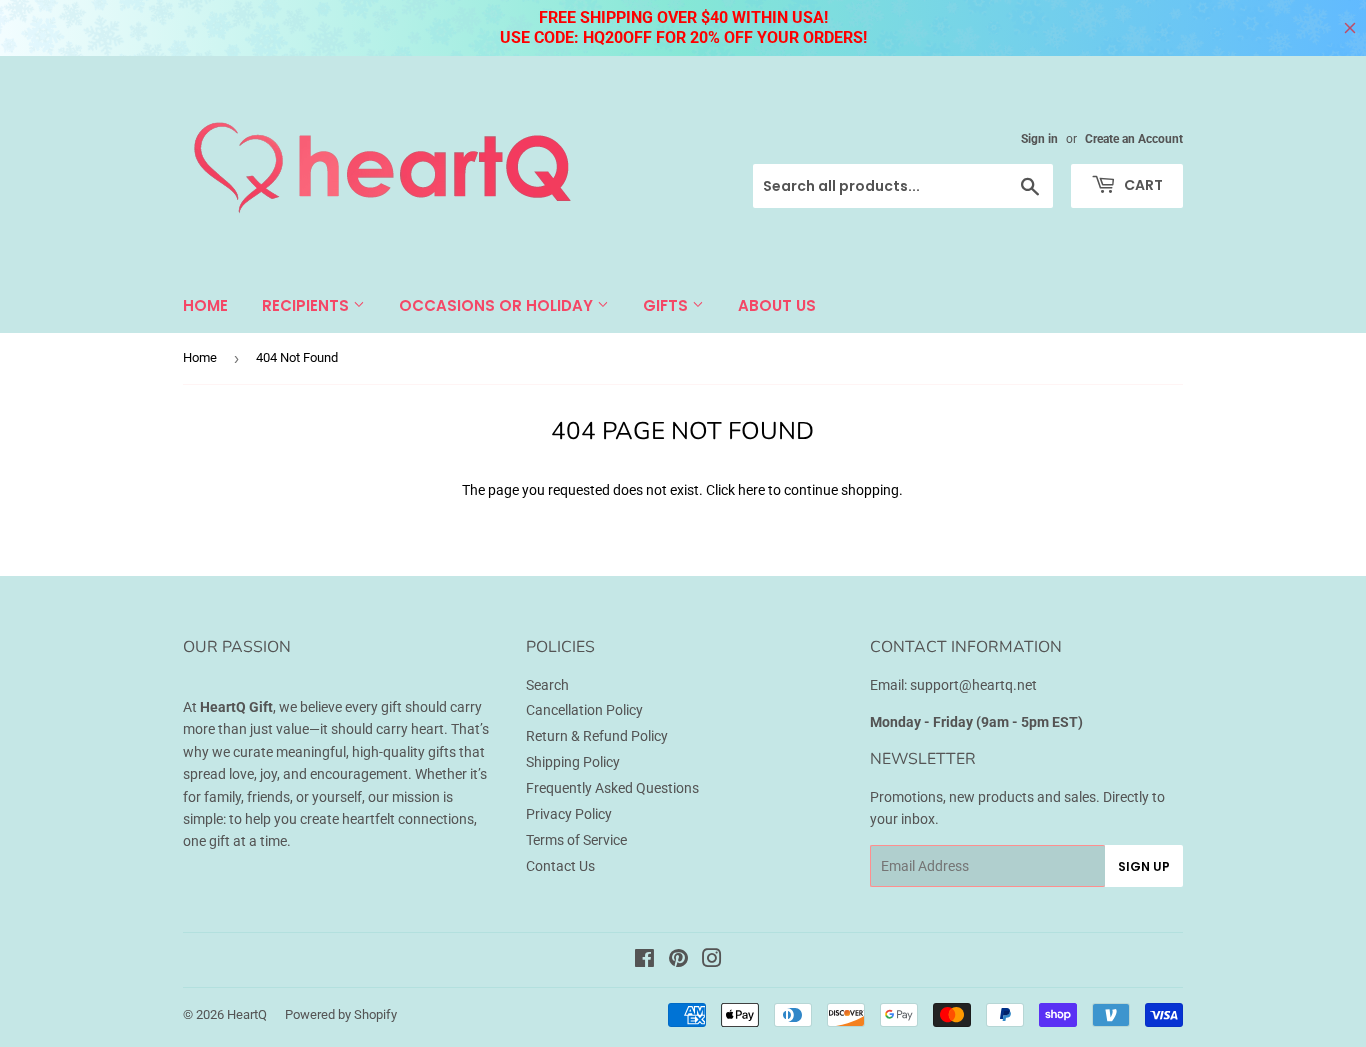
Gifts (667, 305)
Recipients (307, 305)
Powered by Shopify (341, 1014)
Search (547, 685)
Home (205, 305)
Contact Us (560, 866)
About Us (777, 305)
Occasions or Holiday (498, 305)
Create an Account (1134, 139)
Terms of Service (576, 840)
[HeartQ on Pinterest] (678, 961)
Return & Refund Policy (597, 736)
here (751, 490)
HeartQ (247, 1014)
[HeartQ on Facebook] (644, 961)
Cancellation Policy (584, 710)
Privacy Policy (569, 814)
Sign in (1039, 139)
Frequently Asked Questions (612, 788)
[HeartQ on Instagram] (712, 961)
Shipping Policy (573, 762)
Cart (1142, 185)
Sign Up (1144, 866)
